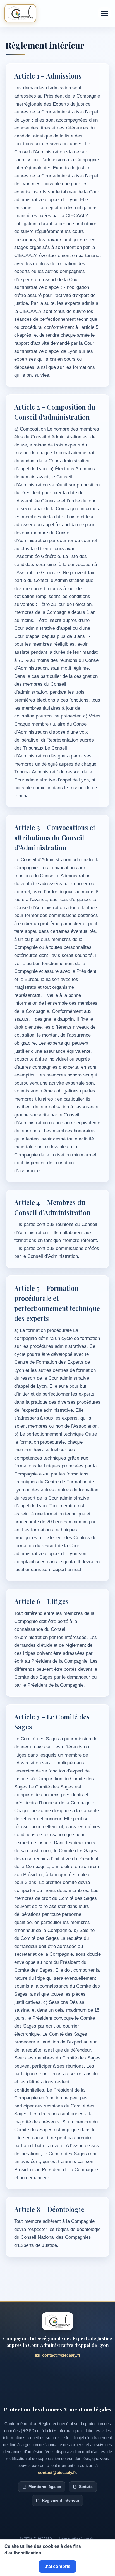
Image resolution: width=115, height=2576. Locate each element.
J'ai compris (57, 2566)
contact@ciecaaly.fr (61, 2355)
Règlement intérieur (61, 2500)
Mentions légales (45, 2487)
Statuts (86, 2487)
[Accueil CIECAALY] (57, 2321)
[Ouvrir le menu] (104, 13)
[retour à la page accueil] (20, 13)
